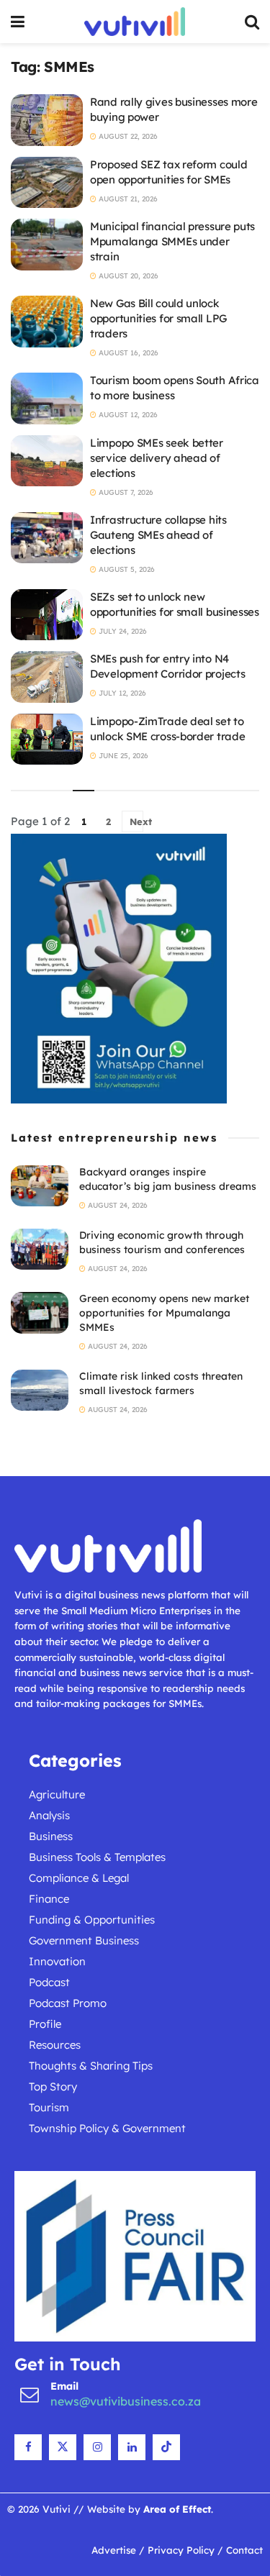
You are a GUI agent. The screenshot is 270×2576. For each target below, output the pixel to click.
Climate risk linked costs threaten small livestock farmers (161, 1383)
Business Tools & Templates (97, 1857)
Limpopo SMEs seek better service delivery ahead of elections (157, 458)
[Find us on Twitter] (63, 2447)
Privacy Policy (181, 2550)
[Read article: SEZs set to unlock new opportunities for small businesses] (47, 615)
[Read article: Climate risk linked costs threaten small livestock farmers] (40, 1390)
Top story (53, 2086)
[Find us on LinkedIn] (132, 2447)
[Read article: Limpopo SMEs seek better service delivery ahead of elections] (47, 461)
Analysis (49, 1815)
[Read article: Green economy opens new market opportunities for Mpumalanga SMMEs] (40, 1312)
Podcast (49, 1982)
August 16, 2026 (127, 353)
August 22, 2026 (127, 136)
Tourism (49, 2107)
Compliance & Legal (79, 1878)
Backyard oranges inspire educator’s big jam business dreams (168, 1179)
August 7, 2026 (125, 492)
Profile (45, 2024)
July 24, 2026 (122, 631)
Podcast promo (68, 2003)
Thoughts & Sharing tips (91, 2066)
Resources (55, 2045)
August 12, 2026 (127, 415)
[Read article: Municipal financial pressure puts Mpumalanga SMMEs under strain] (47, 245)
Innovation (57, 1961)
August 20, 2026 (127, 276)
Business (51, 1836)
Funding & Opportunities (92, 1920)
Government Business (84, 1940)
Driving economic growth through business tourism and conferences (162, 1242)
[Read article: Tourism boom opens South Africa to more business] (47, 399)
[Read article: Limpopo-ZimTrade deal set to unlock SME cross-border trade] (47, 739)
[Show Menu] (18, 22)
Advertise (114, 2550)
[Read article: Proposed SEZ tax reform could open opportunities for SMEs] (47, 183)
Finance (49, 1899)
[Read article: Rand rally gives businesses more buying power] (47, 120)
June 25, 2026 (122, 756)
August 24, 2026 (117, 1205)
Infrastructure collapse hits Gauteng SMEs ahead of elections (158, 535)
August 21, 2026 (127, 199)
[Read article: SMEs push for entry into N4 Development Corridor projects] (47, 677)
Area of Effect (177, 2509)
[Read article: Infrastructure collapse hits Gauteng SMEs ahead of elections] (47, 538)
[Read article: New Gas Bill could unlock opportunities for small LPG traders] (47, 322)
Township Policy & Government (107, 2128)
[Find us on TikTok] (166, 2447)
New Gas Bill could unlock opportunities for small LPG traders (158, 318)
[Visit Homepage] (135, 22)
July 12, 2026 (121, 693)
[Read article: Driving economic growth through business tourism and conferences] (40, 1249)
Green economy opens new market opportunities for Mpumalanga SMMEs (164, 1312)
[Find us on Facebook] (28, 2447)
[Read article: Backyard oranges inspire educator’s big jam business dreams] (40, 1186)
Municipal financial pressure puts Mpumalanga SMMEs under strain (172, 241)
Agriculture (57, 1794)
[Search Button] (252, 22)
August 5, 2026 (126, 569)
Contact (244, 2550)
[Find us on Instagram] (97, 2447)
